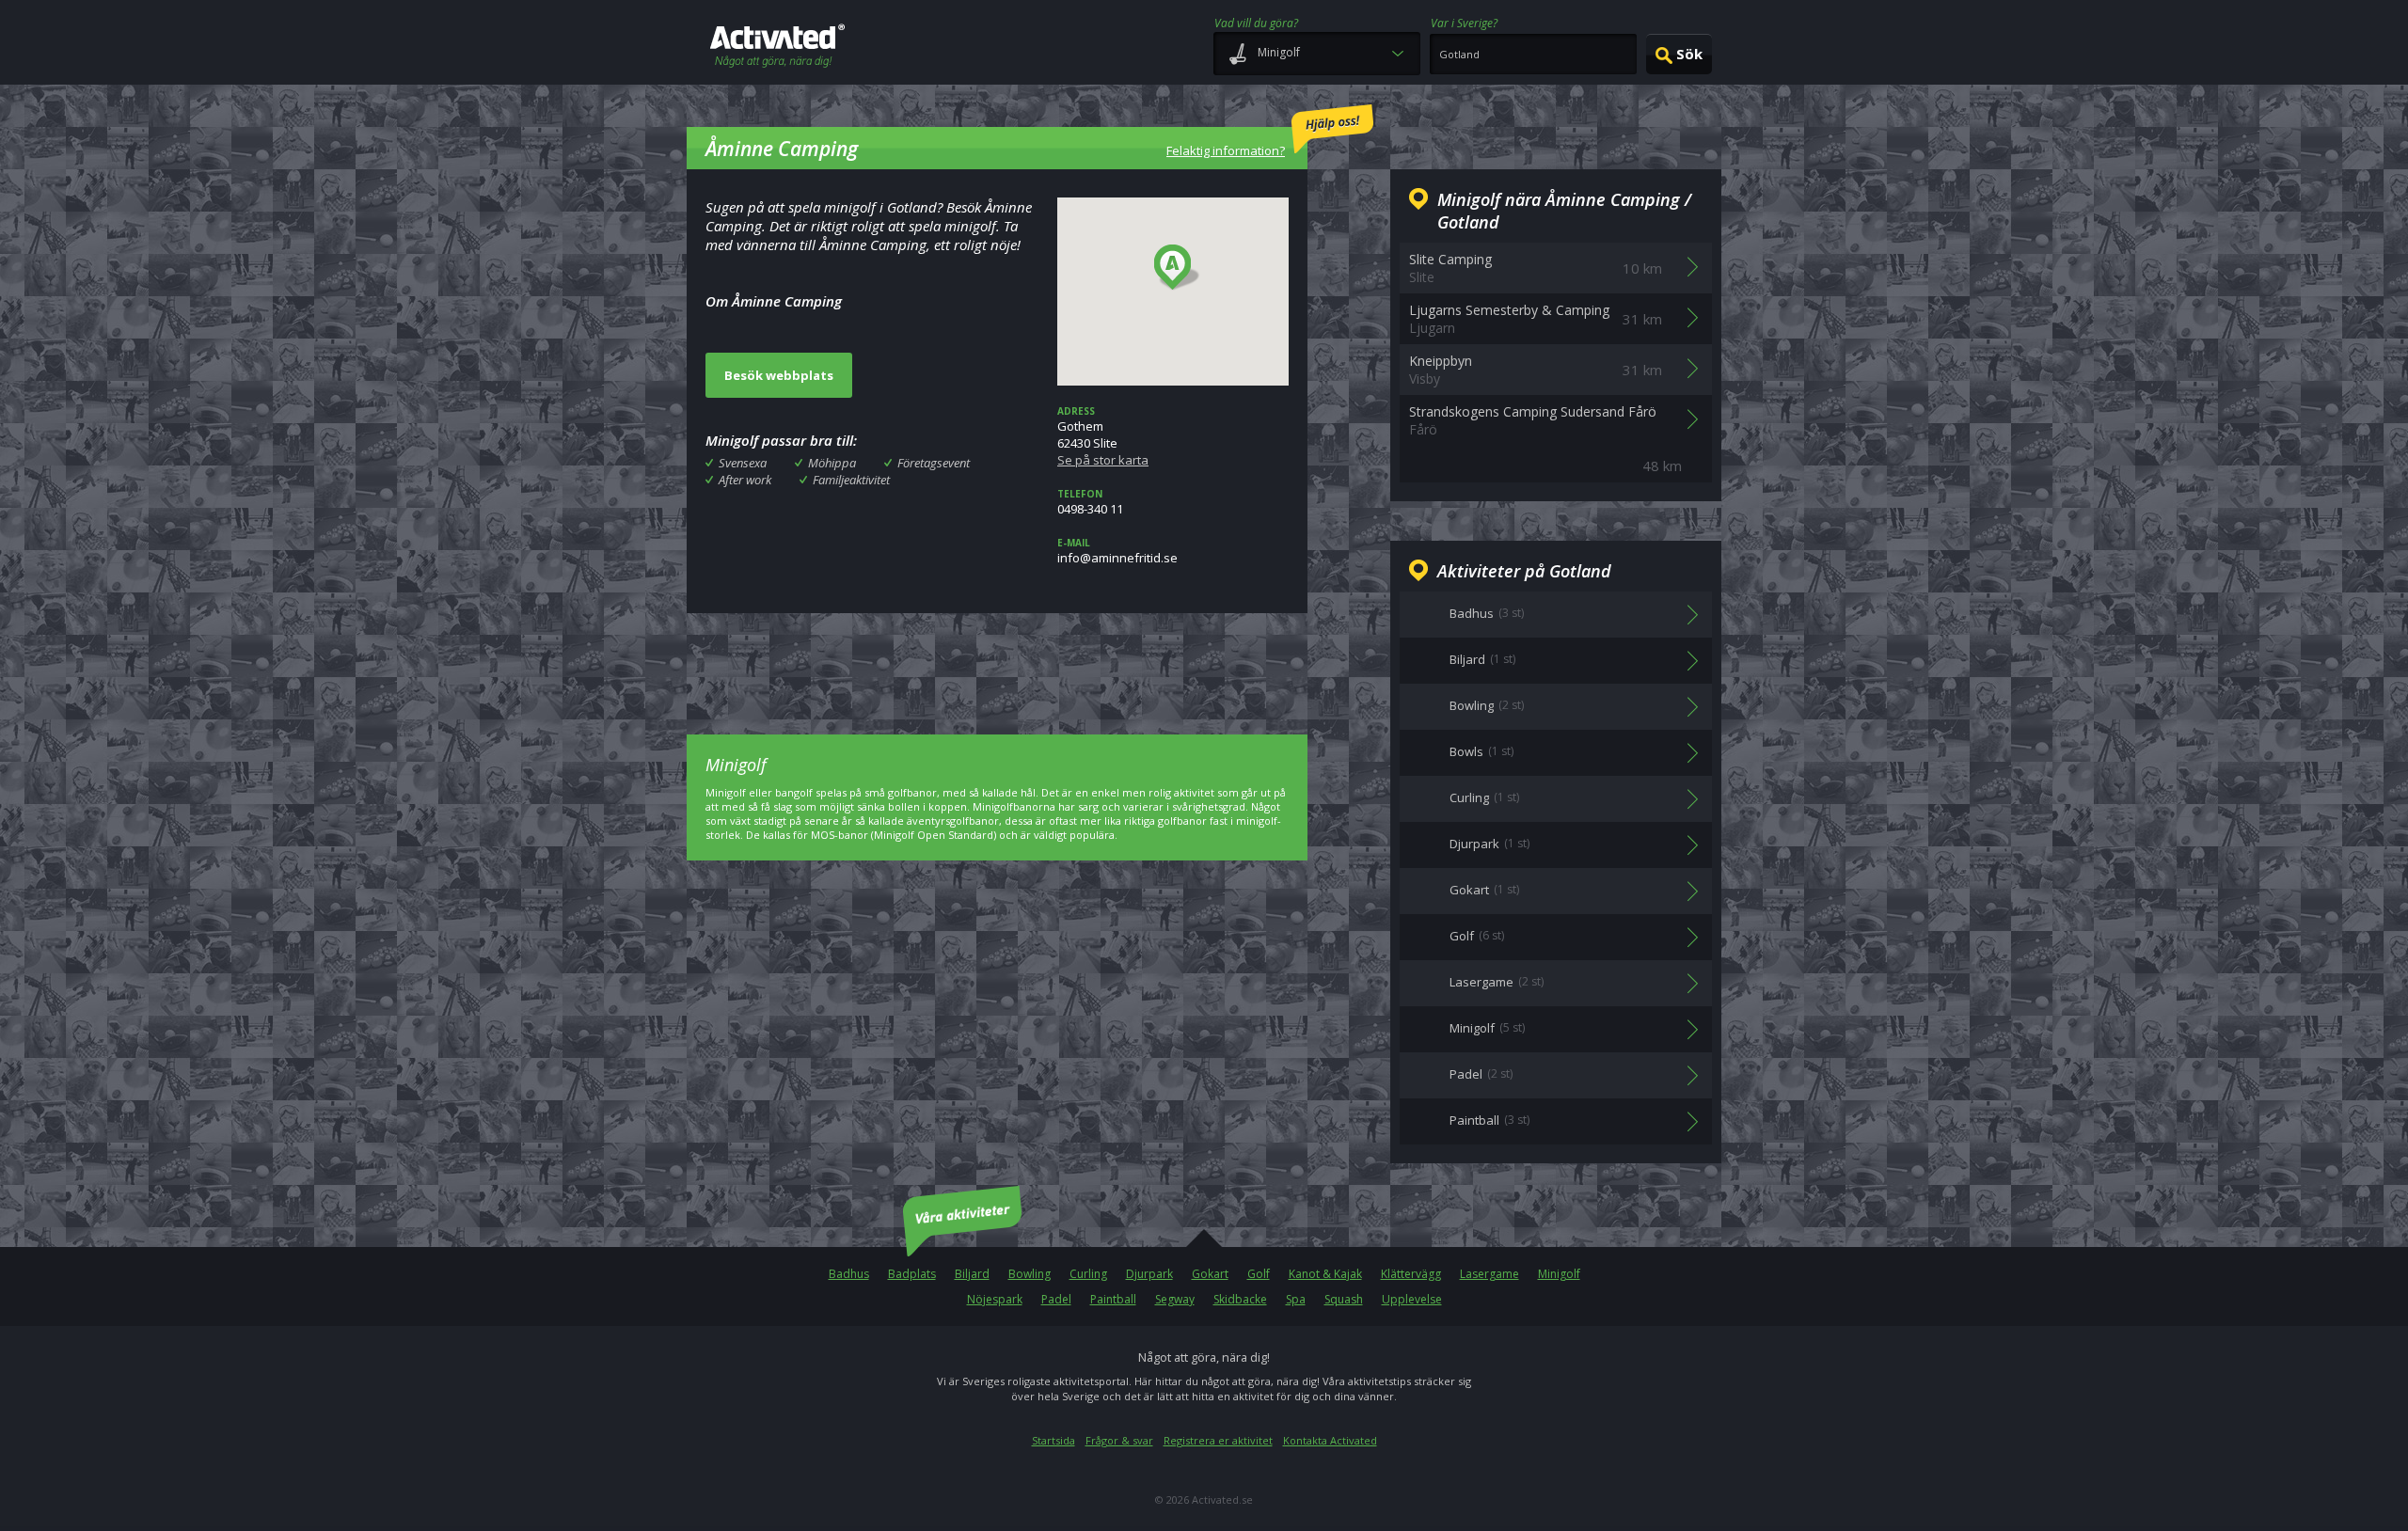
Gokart (1210, 1274)
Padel (1056, 1299)
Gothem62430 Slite (1103, 436)
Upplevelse (1412, 1299)
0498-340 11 (1090, 502)
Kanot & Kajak (1325, 1274)
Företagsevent (934, 463)
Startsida (1053, 1440)
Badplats (912, 1274)
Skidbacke (1240, 1299)
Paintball (1113, 1299)
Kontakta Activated (1330, 1440)
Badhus (849, 1274)
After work (745, 480)
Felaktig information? (1226, 150)
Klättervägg (1411, 1274)
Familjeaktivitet (851, 480)
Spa (1296, 1299)
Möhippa (832, 463)
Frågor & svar (1119, 1440)
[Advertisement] (997, 660)
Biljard (972, 1274)
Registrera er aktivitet (1218, 1440)
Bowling (1030, 1274)
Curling (1088, 1274)
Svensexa (743, 463)
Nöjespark (995, 1299)
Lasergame (1489, 1274)
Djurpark (1149, 1274)
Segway (1175, 1299)
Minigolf (1559, 1274)
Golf (1259, 1274)
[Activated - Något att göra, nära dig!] (777, 47)
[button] (1177, 268)
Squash (1344, 1299)
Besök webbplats (779, 375)
